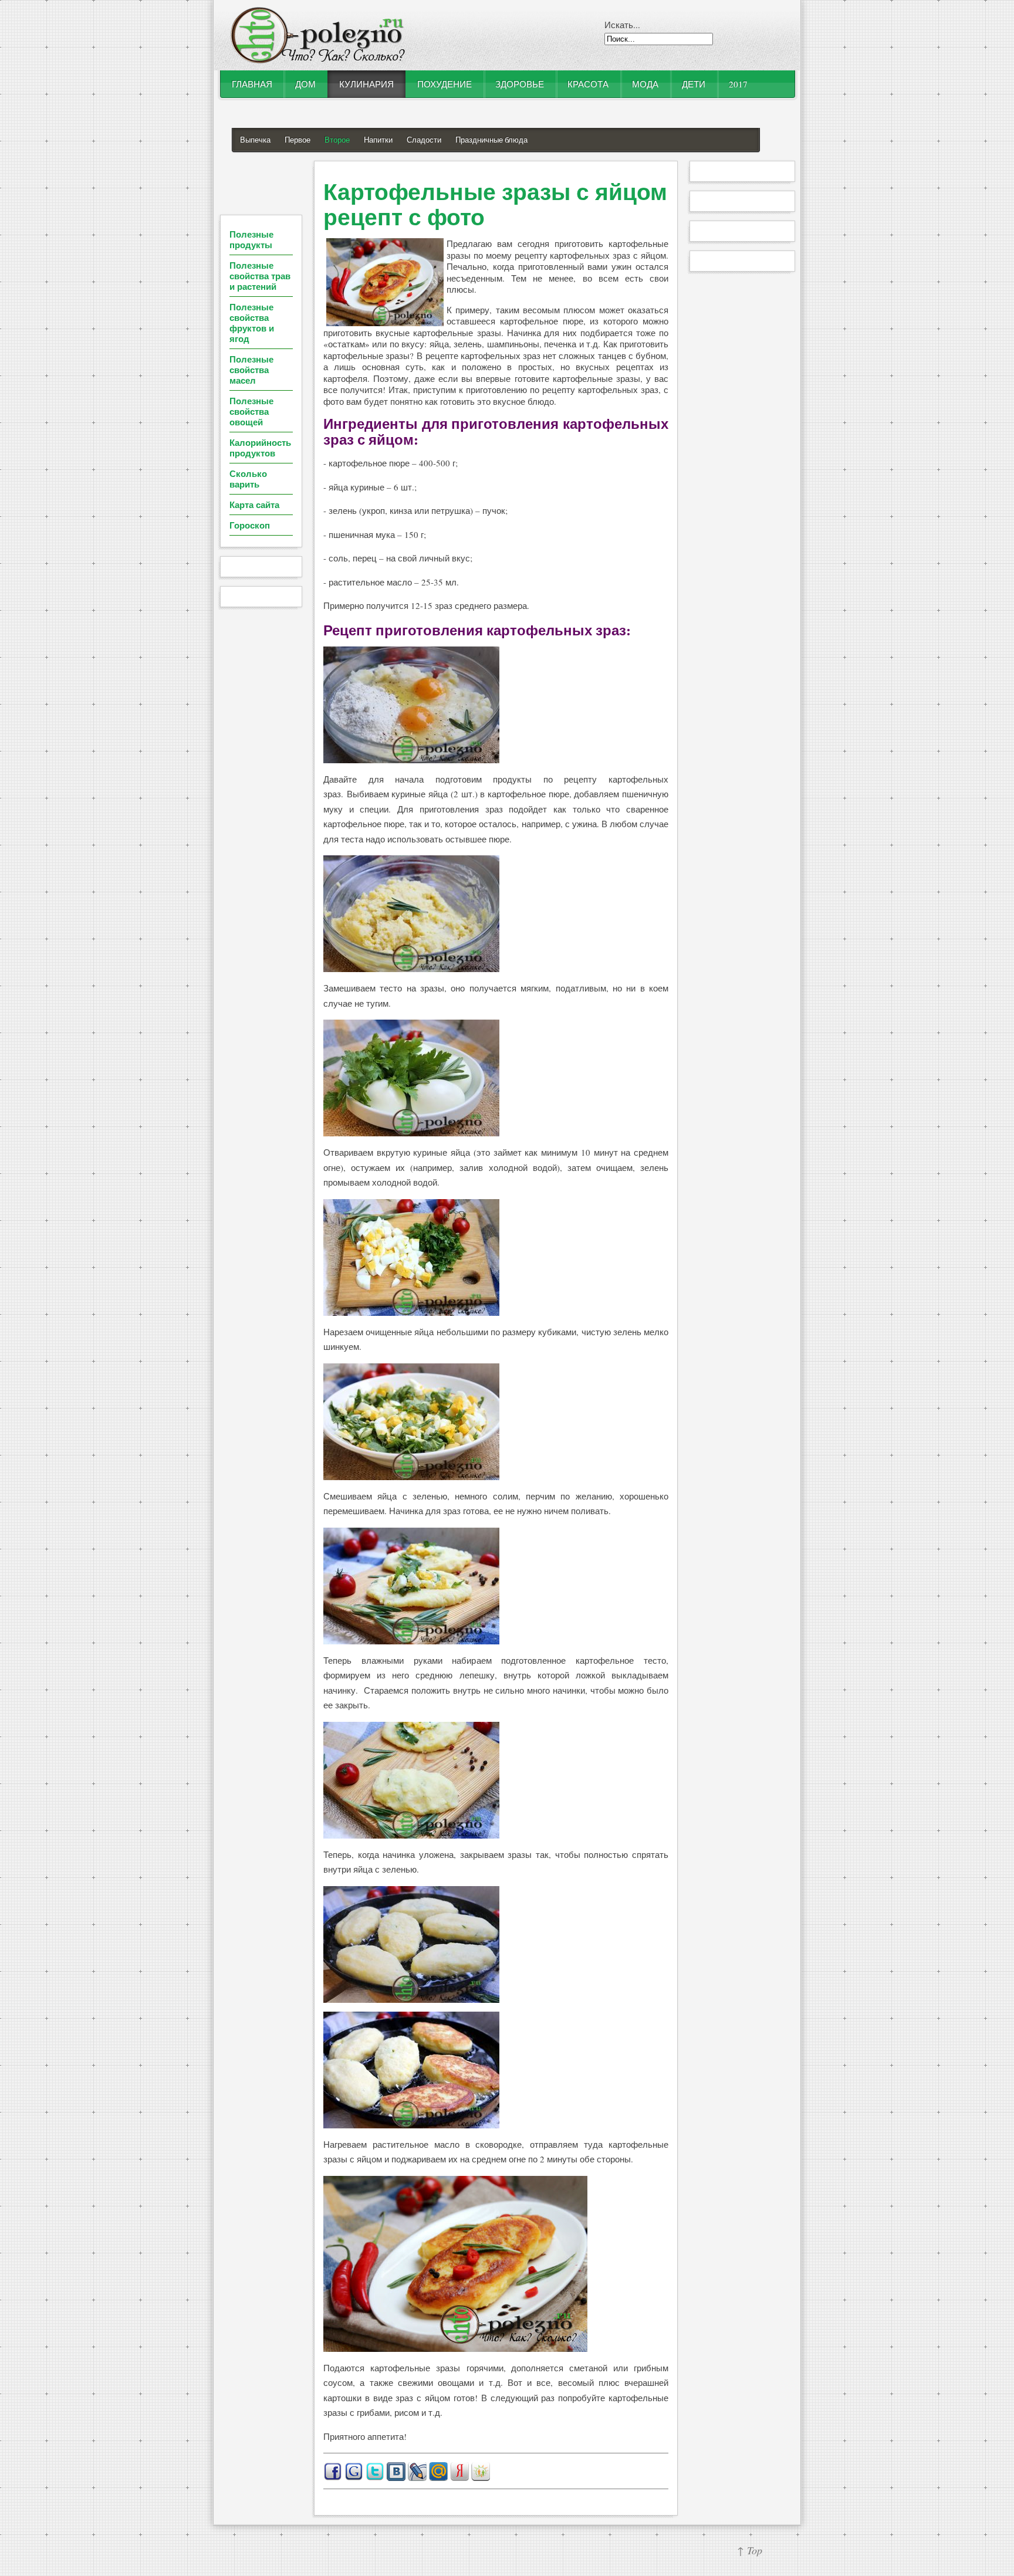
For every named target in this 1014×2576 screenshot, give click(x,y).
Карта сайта (254, 505)
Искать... (622, 25)
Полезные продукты (251, 239)
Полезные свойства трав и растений (260, 276)
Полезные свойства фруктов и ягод (252, 323)
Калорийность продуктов (260, 448)
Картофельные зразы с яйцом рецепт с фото (495, 204)
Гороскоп (250, 525)
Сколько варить (248, 479)
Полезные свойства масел (251, 370)
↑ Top (750, 2550)
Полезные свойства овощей (251, 411)
